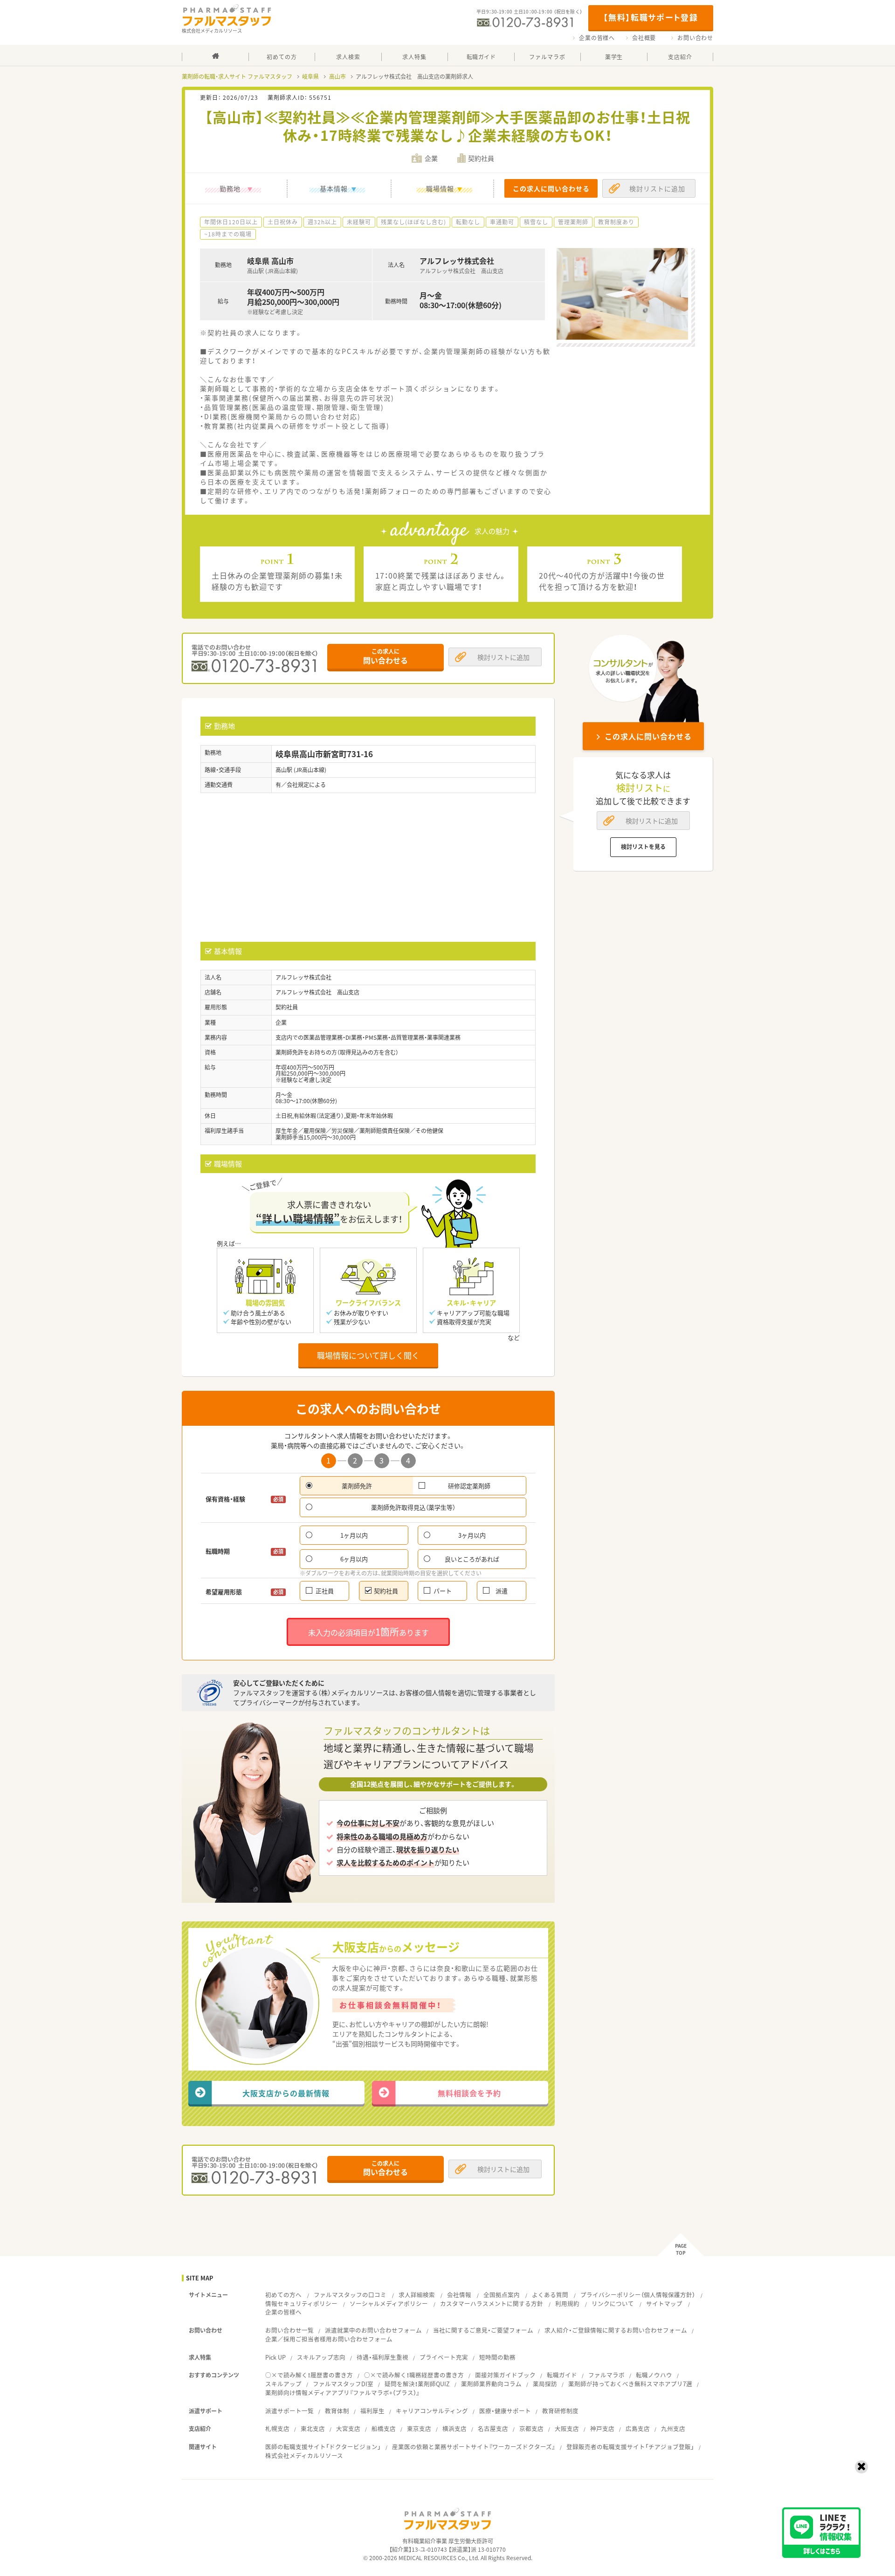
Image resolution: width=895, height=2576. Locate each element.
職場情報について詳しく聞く (368, 1355)
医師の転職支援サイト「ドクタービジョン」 (323, 2447)
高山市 (337, 76)
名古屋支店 (493, 2428)
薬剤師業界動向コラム (491, 2384)
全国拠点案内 (502, 2295)
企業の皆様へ (597, 38)
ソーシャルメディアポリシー (389, 2303)
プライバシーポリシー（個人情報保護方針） (638, 2295)
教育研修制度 (560, 2411)
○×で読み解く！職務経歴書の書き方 (414, 2375)
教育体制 (337, 2411)
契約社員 (386, 1591)
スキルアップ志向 (321, 2357)
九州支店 (673, 2428)
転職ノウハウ (654, 2375)
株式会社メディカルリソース (304, 2455)
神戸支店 (602, 2428)
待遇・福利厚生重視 (382, 2357)
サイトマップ (664, 2303)
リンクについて (613, 2303)
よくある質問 (550, 2295)
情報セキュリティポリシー (301, 2303)
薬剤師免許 (357, 1486)
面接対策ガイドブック (505, 2375)
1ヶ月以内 (354, 1535)
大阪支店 (567, 2428)
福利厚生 (372, 2411)
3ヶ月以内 (472, 1535)
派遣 (502, 1591)
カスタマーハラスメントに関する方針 (492, 2303)
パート (443, 1591)
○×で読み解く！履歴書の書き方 (309, 2375)
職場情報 (440, 188)
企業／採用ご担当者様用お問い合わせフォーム (329, 2339)
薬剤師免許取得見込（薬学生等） (413, 1507)
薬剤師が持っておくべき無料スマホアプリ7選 (630, 2384)
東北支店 (313, 2428)
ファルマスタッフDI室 (343, 2384)
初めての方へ (283, 2295)
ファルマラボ (606, 2375)
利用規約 (567, 2303)
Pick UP (275, 2357)
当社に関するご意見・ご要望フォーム (483, 2330)
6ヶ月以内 (354, 1559)
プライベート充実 (444, 2357)
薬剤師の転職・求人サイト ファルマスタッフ (237, 76)
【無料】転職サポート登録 (651, 17)
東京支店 (419, 2428)
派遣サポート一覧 (289, 2411)
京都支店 (531, 2428)
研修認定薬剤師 (469, 1486)
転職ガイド (562, 2375)
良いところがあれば (472, 1559)
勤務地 (230, 188)
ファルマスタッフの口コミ (350, 2295)
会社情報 (459, 2295)
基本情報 (334, 188)
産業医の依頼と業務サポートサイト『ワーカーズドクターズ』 (474, 2447)
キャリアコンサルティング (432, 2411)
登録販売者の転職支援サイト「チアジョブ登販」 (630, 2447)
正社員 (325, 1591)
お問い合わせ (695, 38)
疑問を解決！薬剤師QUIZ (417, 2384)
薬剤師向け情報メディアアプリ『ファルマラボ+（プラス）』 (342, 2393)
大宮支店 (348, 2428)
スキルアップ (283, 2384)
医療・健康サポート (505, 2411)
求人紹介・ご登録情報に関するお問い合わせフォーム (616, 2330)
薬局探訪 (545, 2384)
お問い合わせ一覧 (289, 2330)
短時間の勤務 (497, 2357)
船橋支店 (384, 2428)
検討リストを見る (643, 847)
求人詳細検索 (417, 2295)
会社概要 (644, 38)
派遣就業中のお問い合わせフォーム (373, 2330)
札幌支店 (277, 2428)
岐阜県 (310, 76)
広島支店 (638, 2428)
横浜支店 (454, 2428)
